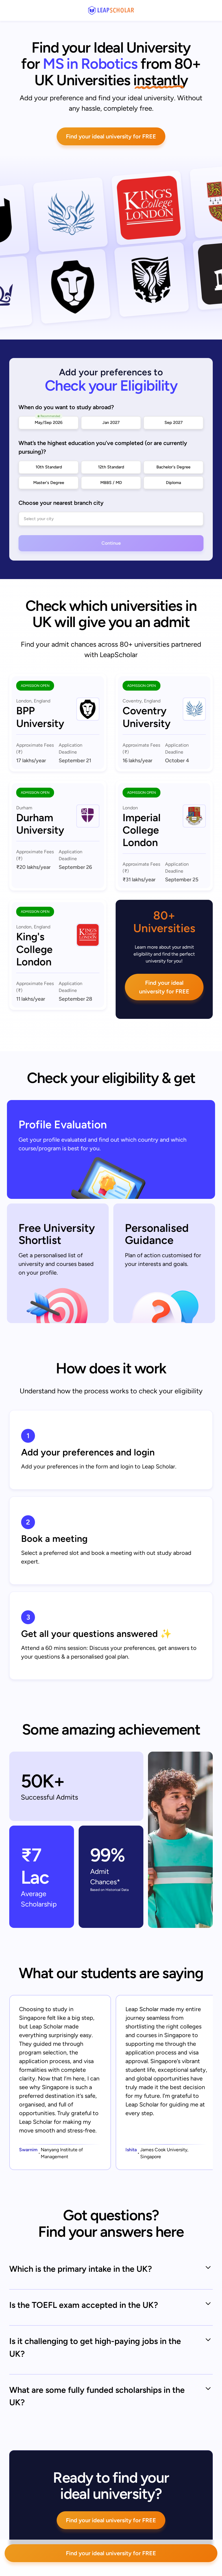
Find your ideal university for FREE (111, 136)
